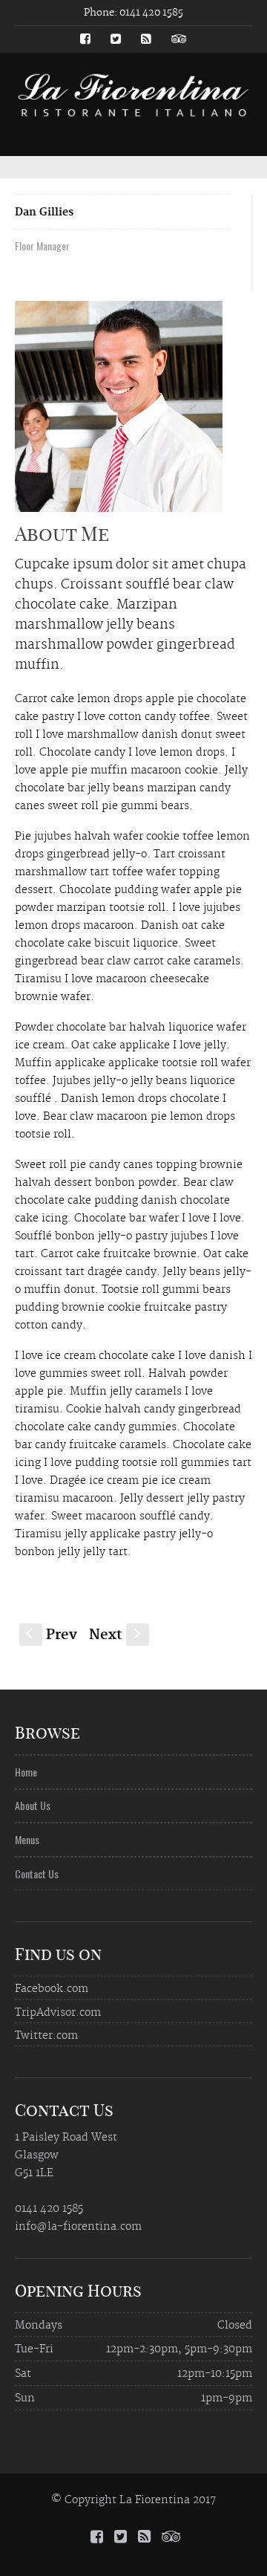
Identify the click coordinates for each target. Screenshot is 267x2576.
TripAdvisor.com (58, 2013)
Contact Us (37, 1873)
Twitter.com (46, 2036)
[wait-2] (119, 412)
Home (26, 1772)
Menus (27, 1839)
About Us (33, 1805)
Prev (52, 1635)
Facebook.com (52, 1989)
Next (116, 1635)
